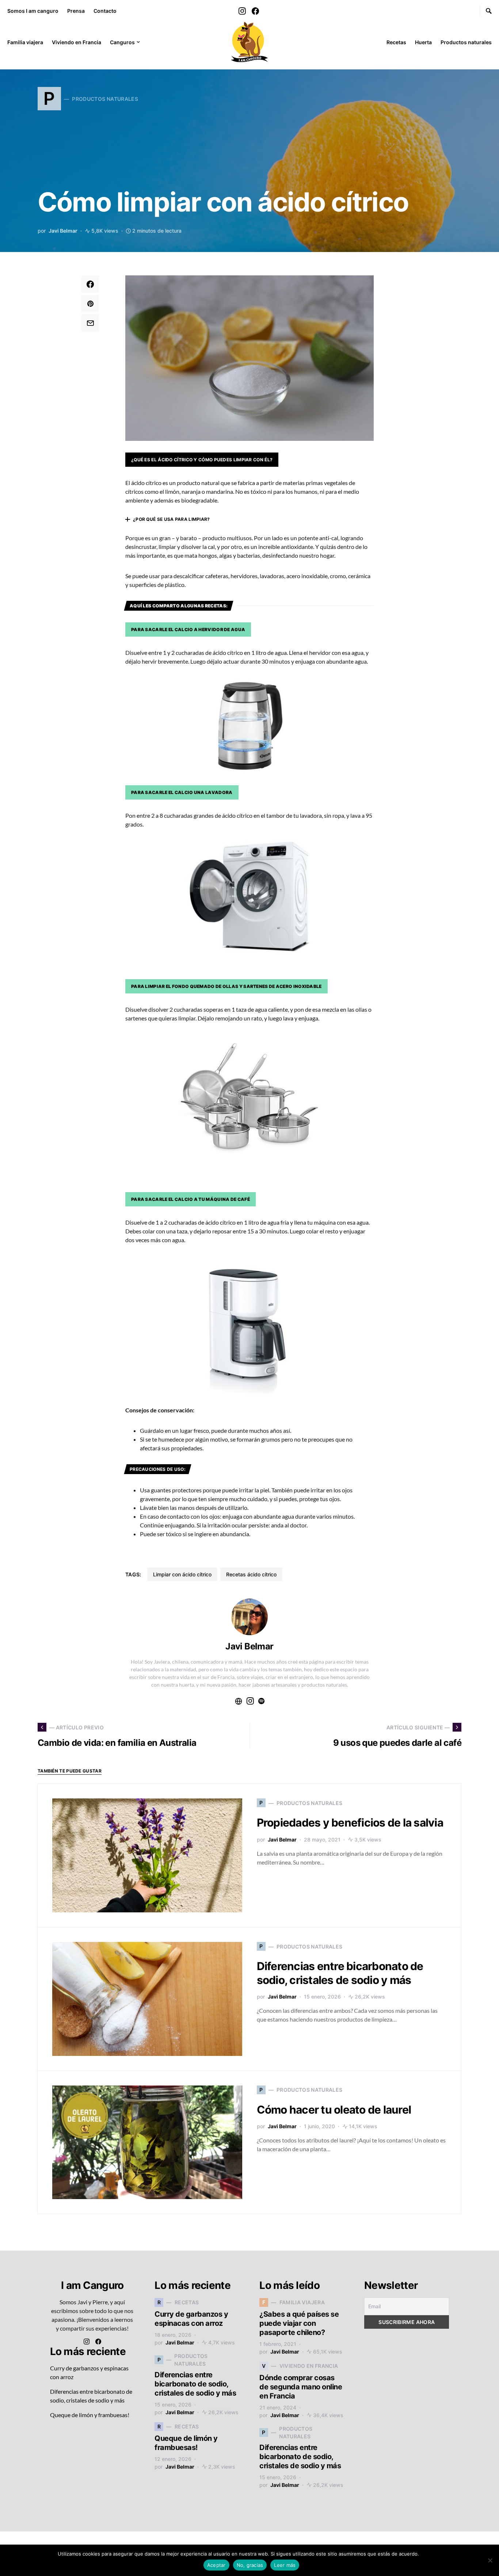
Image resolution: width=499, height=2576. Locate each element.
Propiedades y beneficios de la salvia (350, 1823)
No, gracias (250, 2565)
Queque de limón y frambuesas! (90, 2415)
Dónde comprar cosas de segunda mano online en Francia (301, 2387)
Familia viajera (25, 42)
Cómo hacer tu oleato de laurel (334, 2110)
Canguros (122, 42)
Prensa (76, 11)
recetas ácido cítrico (251, 1574)
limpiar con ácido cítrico (182, 1574)
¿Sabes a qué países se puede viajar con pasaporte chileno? (299, 2323)
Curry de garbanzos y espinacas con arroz (191, 2319)
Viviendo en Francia (77, 42)
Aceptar (216, 2565)
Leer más (431, 2554)
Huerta (423, 42)
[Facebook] (255, 11)
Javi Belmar (63, 231)
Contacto (105, 11)
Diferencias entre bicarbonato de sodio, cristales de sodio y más (340, 1973)
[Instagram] (242, 11)
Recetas (396, 42)
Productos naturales (466, 42)
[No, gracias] (490, 2560)
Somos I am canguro (33, 11)
